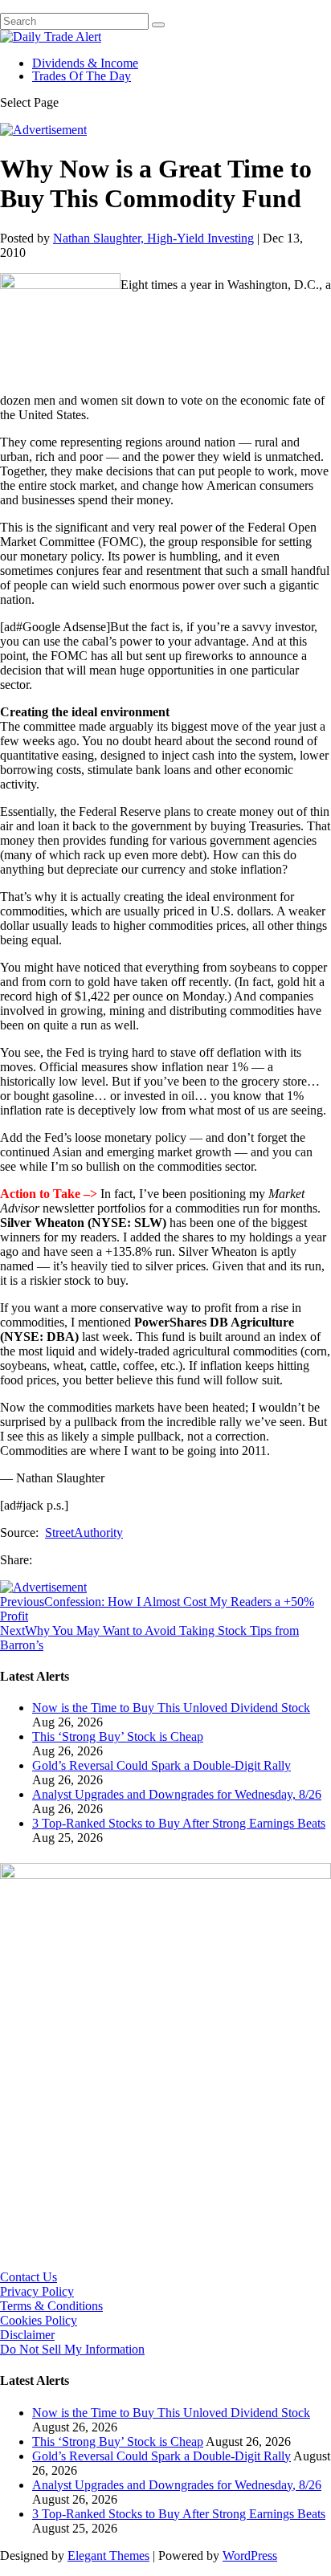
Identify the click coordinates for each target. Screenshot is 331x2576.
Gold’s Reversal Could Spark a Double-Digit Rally (161, 1765)
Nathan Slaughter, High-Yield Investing (153, 238)
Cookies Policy (39, 2320)
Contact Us (29, 2277)
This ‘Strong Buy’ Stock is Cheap (118, 1736)
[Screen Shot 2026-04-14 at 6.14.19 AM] (165, 1875)
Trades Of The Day (82, 76)
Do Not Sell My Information (72, 2349)
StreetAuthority (84, 1533)
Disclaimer (27, 2335)
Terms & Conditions (51, 2306)
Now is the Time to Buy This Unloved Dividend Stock (171, 1708)
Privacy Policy (37, 2291)
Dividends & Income (85, 63)
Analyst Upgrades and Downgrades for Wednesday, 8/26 (177, 1794)
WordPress (250, 2556)
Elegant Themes (108, 2556)
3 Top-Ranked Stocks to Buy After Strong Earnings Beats (179, 1823)
